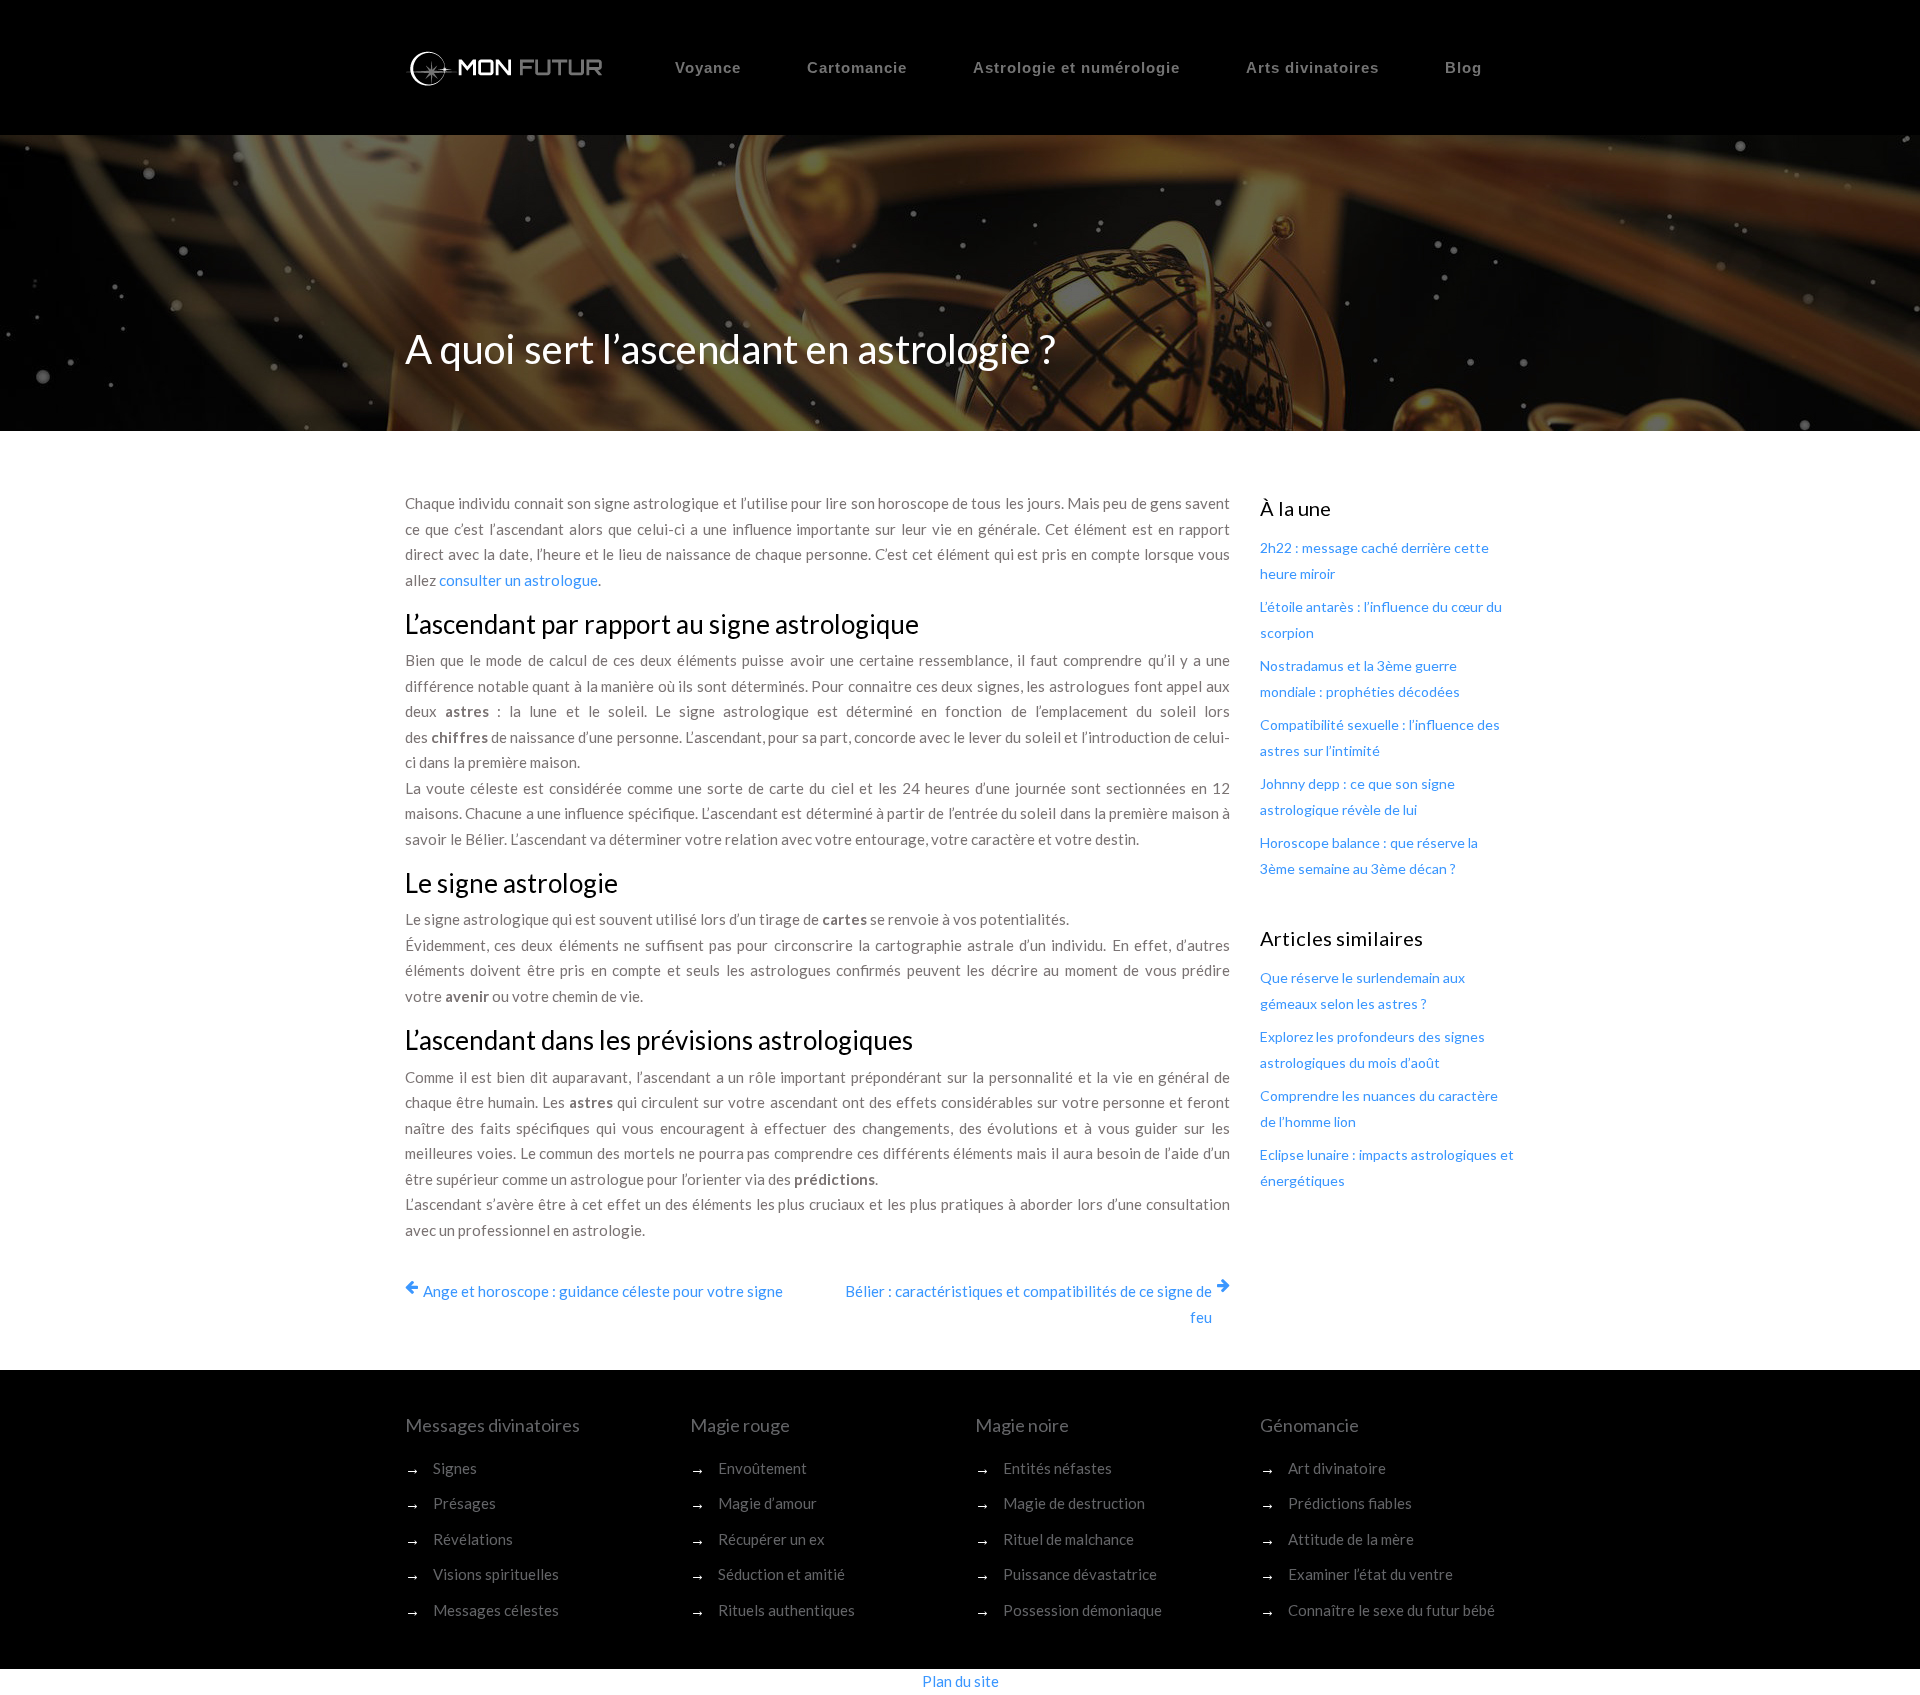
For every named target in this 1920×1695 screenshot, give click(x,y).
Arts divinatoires (1312, 67)
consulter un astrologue (518, 580)
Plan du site (960, 1681)
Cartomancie (857, 67)
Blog (1463, 67)
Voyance (708, 67)
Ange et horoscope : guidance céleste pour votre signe (603, 1291)
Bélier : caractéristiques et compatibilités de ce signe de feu (1028, 1304)
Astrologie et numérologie (1076, 67)
